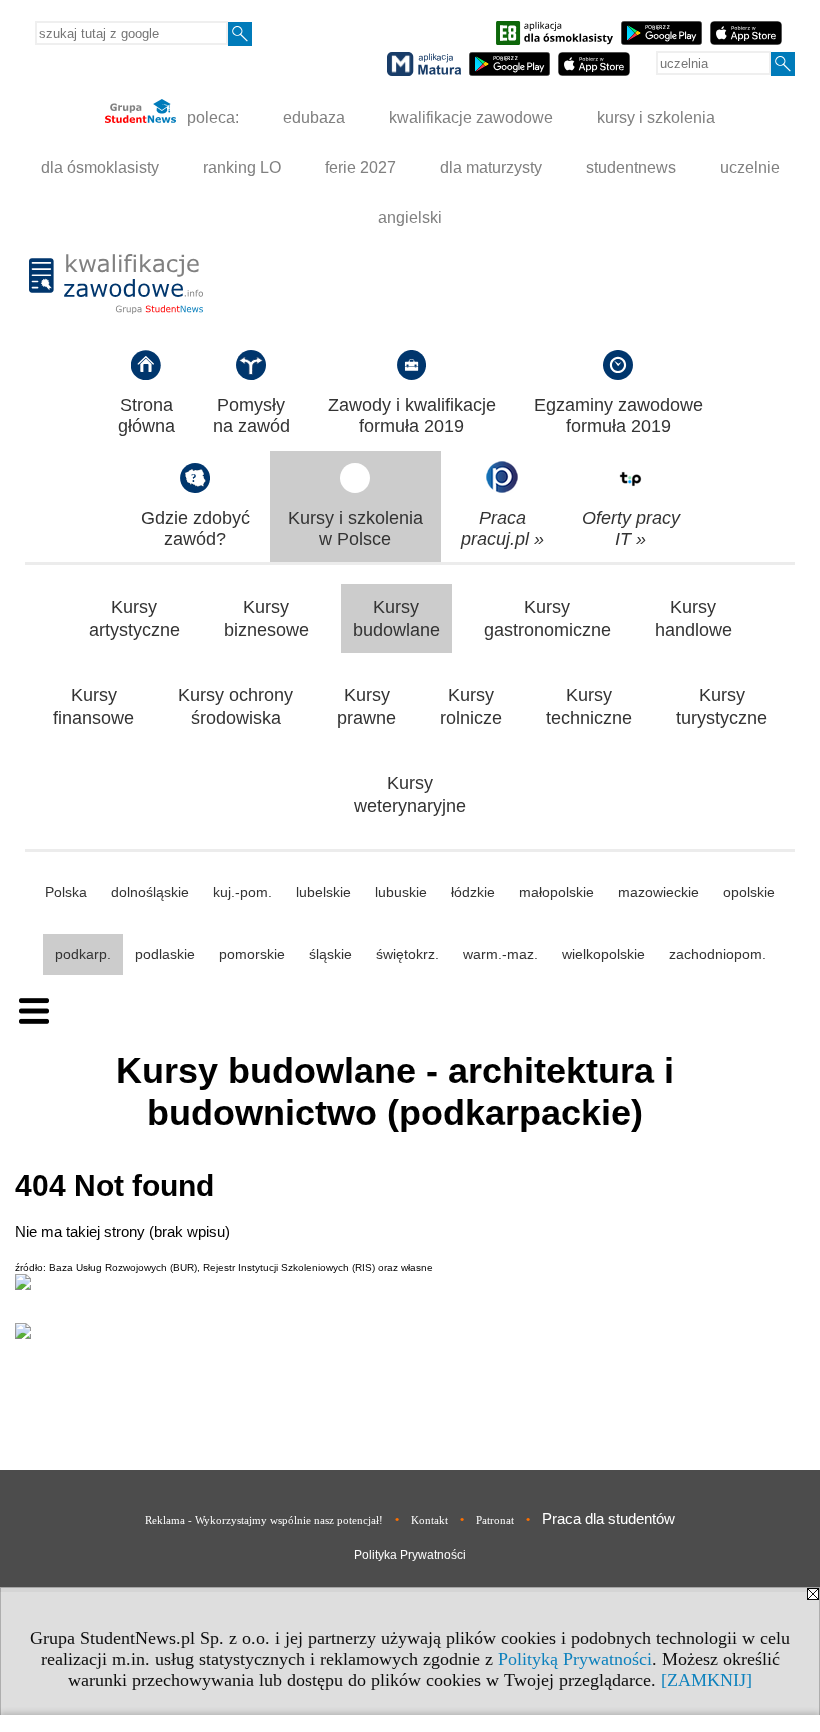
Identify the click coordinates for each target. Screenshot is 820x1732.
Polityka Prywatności (410, 1555)
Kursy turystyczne (721, 706)
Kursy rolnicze (471, 706)
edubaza (314, 117)
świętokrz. (407, 954)
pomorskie (252, 954)
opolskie (749, 892)
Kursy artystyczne (134, 618)
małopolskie (556, 892)
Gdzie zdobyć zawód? (195, 528)
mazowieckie (658, 892)
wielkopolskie (603, 954)
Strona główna (146, 415)
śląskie (330, 954)
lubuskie (401, 892)
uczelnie (750, 167)
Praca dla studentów (608, 1518)
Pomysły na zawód (251, 415)
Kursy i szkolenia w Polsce (355, 528)
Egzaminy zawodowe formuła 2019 (618, 415)
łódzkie (473, 892)
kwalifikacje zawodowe (471, 117)
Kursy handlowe (693, 618)
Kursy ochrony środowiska (235, 706)
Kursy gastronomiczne (547, 618)
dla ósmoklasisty (100, 167)
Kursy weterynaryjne (410, 794)
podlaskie (165, 954)
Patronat (495, 1520)
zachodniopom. (717, 954)
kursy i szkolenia (656, 117)
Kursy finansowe (93, 706)
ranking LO (242, 167)
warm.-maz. (500, 954)
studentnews (631, 167)
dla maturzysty (491, 167)
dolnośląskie (150, 892)
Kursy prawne (366, 706)
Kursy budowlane (396, 618)
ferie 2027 (360, 167)
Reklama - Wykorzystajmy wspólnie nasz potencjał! (264, 1520)
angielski (410, 217)
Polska (66, 892)
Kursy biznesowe (266, 618)
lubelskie (323, 892)
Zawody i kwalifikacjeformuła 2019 (412, 415)
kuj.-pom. (242, 892)
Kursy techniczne (589, 706)
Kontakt (429, 1520)
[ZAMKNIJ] (706, 1680)
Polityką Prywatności (575, 1659)
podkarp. (83, 954)
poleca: (211, 117)
